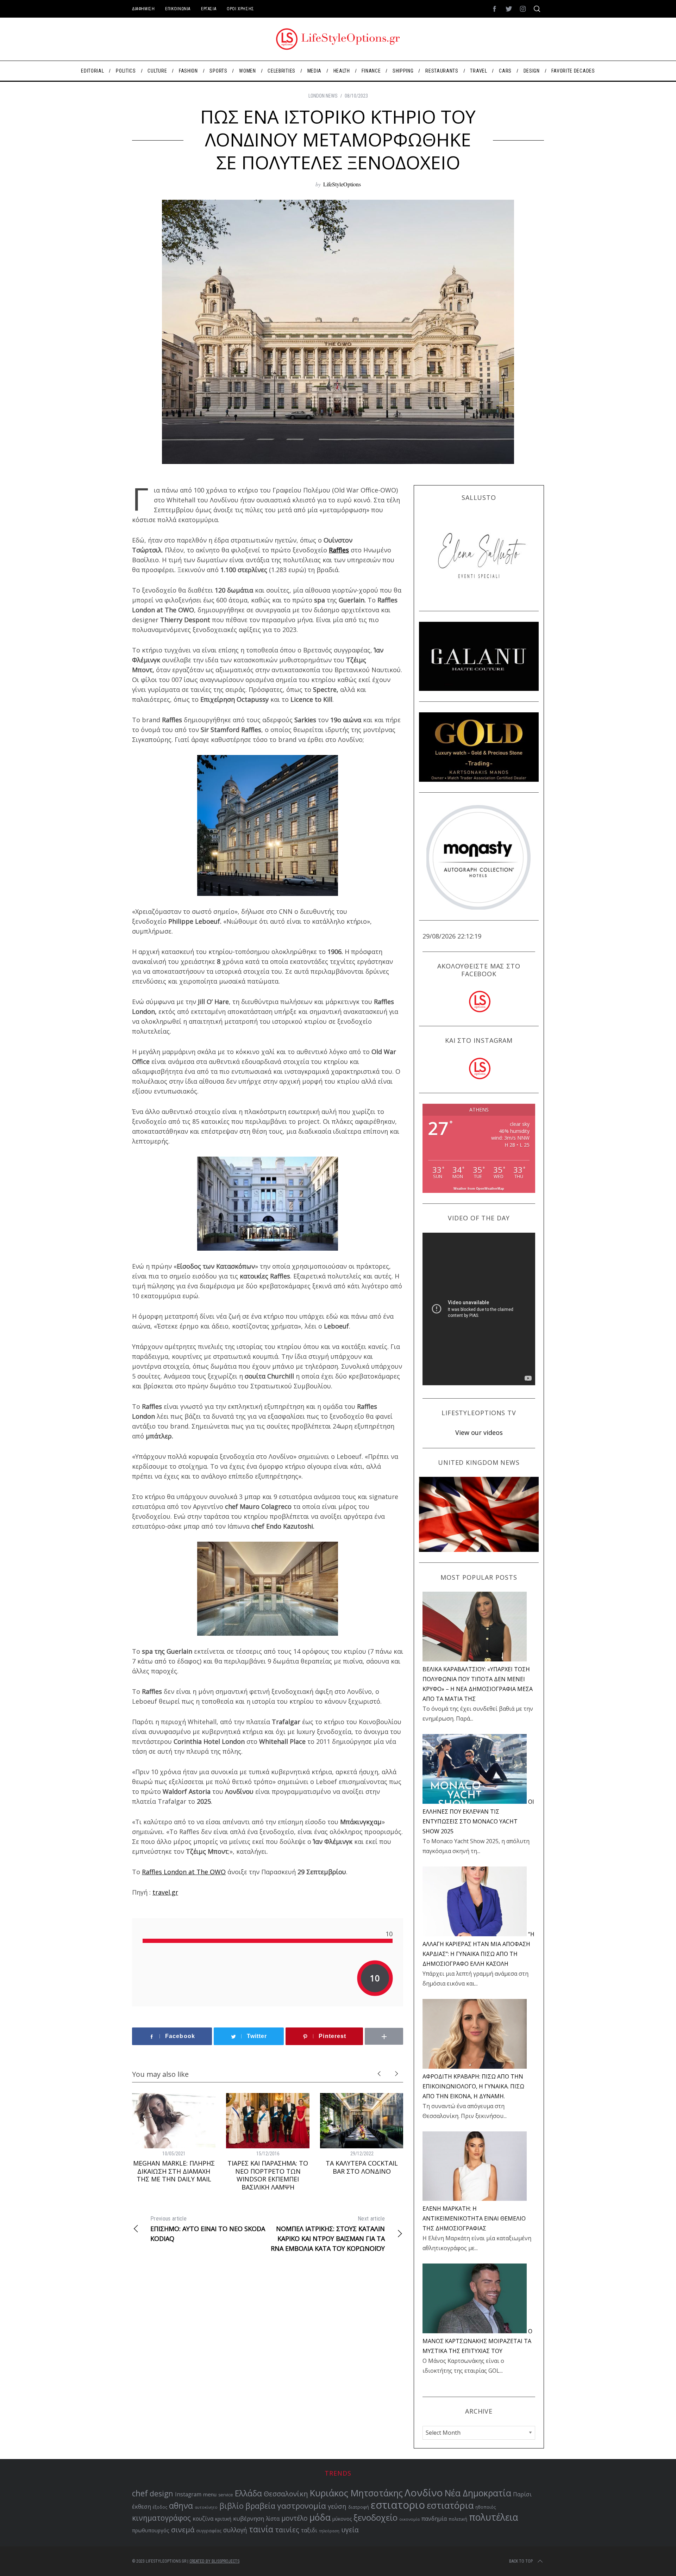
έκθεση (142, 2507)
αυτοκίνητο (206, 2507)
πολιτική (458, 2519)
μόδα (320, 2517)
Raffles (339, 550)
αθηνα (181, 2506)
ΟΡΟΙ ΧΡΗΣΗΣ (240, 9)
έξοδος (160, 2507)
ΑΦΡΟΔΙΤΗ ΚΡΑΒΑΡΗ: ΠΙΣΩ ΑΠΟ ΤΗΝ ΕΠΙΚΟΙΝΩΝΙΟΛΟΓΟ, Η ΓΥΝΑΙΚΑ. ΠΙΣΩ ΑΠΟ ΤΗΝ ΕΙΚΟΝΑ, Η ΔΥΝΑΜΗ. (473, 2086)
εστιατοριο (398, 2505)
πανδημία (434, 2519)
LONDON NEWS (323, 96)
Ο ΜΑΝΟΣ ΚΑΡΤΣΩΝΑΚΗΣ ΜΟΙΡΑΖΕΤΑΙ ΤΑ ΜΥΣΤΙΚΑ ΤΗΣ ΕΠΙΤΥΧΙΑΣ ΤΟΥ (477, 2341)
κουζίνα (203, 2519)
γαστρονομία (302, 2506)
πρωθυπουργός (151, 2530)
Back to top (521, 2561)
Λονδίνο (424, 2493)
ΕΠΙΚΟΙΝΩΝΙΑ (178, 9)
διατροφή (359, 2507)
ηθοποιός (486, 2507)
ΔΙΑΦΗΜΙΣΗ (143, 9)
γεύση (337, 2506)
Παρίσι (522, 2494)
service (226, 2495)
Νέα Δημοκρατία (478, 2493)
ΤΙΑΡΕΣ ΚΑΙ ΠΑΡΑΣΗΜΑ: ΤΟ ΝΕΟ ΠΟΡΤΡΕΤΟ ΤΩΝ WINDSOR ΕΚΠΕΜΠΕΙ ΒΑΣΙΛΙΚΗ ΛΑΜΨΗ (268, 2175)
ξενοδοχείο (375, 2518)
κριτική (223, 2519)
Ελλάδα (248, 2493)
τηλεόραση (329, 2531)
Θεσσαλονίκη (286, 2494)
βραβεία (260, 2506)
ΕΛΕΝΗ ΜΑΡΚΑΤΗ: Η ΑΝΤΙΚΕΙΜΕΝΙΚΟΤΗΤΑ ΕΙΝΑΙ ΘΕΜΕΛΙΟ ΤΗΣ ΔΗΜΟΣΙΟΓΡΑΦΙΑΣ (474, 2218)
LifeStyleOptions (342, 184)
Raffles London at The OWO (184, 1872)
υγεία (350, 2530)
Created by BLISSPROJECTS (214, 2561)
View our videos (479, 1432)
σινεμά (183, 2529)
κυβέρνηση (249, 2518)
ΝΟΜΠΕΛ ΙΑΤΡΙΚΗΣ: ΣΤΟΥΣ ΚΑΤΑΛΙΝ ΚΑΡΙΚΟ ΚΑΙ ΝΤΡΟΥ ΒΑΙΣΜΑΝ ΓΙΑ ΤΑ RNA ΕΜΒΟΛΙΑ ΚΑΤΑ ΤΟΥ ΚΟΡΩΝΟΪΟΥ (328, 2234)
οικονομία (409, 2519)
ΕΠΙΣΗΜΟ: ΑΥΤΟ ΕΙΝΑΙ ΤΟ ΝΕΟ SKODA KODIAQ (208, 2229)
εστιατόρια (450, 2505)
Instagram (188, 2494)
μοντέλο (295, 2518)
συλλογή (235, 2530)
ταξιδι (309, 2530)
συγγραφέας (209, 2531)
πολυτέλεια (494, 2517)
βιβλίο (231, 2506)
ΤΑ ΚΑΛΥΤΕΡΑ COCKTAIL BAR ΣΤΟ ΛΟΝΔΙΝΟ (362, 2167)
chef (140, 2493)
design (161, 2493)
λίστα (273, 2519)
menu (210, 2494)
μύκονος (342, 2519)
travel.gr (165, 1892)
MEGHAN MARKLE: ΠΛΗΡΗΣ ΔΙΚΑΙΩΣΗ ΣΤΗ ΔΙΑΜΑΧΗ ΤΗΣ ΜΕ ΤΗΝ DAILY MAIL (174, 2171)
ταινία (261, 2529)
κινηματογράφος (161, 2518)
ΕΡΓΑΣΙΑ (209, 9)
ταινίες (287, 2530)
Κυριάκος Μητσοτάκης (356, 2493)
